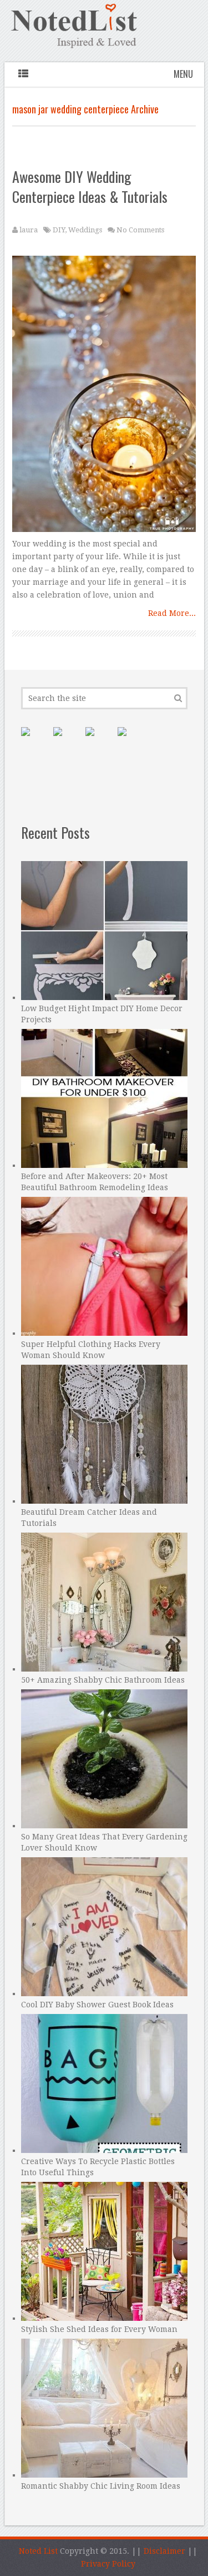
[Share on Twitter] (99, 740)
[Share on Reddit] (131, 740)
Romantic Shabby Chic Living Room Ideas (101, 2486)
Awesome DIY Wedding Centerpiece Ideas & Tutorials (90, 187)
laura (29, 230)
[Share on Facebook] (67, 740)
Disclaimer (164, 2551)
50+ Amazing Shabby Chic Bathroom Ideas (103, 1680)
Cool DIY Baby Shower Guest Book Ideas (97, 2005)
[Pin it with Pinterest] (34, 740)
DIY (59, 230)
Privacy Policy (108, 2564)
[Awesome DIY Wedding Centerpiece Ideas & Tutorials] (104, 397)
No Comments (140, 230)
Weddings (85, 230)
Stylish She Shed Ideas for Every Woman (99, 2329)
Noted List (38, 2551)
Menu (183, 74)
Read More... (172, 613)
